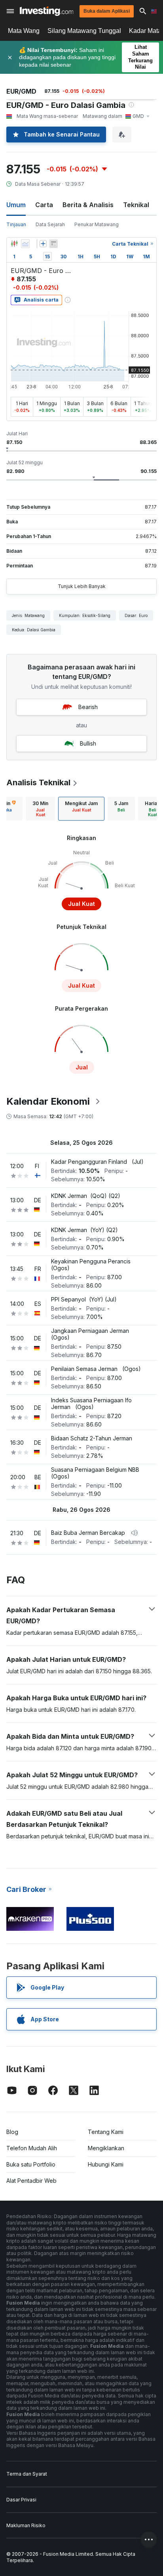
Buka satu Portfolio (31, 2164)
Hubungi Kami (106, 2164)
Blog (12, 2132)
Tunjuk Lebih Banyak (82, 586)
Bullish (88, 743)
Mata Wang (24, 31)
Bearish (88, 707)
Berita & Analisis (88, 205)
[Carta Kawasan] (25, 244)
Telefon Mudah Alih (32, 2148)
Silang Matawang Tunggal (84, 31)
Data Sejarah (50, 224)
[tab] (40, 809)
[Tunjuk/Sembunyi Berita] (53, 244)
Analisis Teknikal (38, 782)
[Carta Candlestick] (14, 244)
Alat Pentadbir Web (31, 2181)
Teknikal (136, 205)
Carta (44, 205)
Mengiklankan (106, 2148)
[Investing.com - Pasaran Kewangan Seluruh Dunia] (46, 11)
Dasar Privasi (21, 2500)
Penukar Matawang (97, 224)
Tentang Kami (106, 2132)
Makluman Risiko (26, 2525)
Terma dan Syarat (27, 2474)
